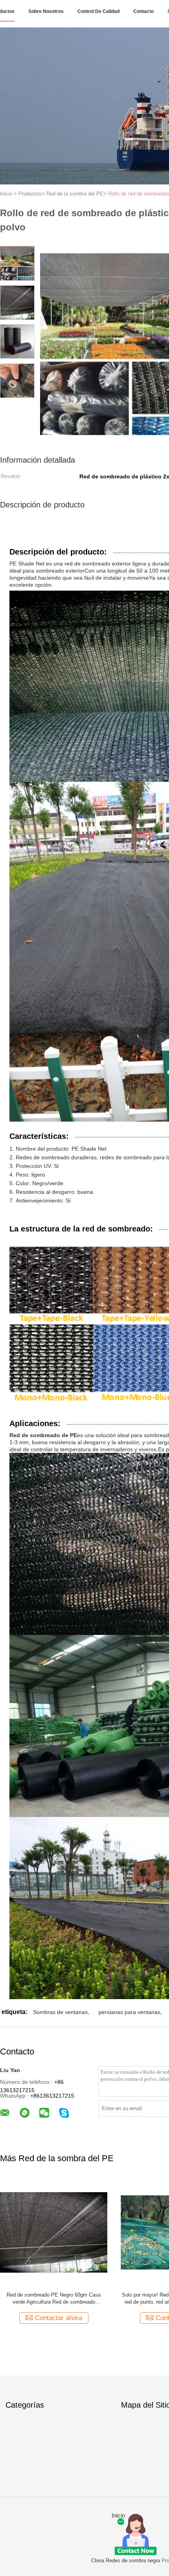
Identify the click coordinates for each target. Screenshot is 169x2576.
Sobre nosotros (46, 11)
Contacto (143, 11)
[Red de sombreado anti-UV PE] (54, 2232)
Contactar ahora (59, 2318)
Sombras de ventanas (60, 2012)
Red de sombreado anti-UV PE (54, 2295)
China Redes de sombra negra (126, 2560)
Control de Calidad (98, 11)
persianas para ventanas (130, 2012)
